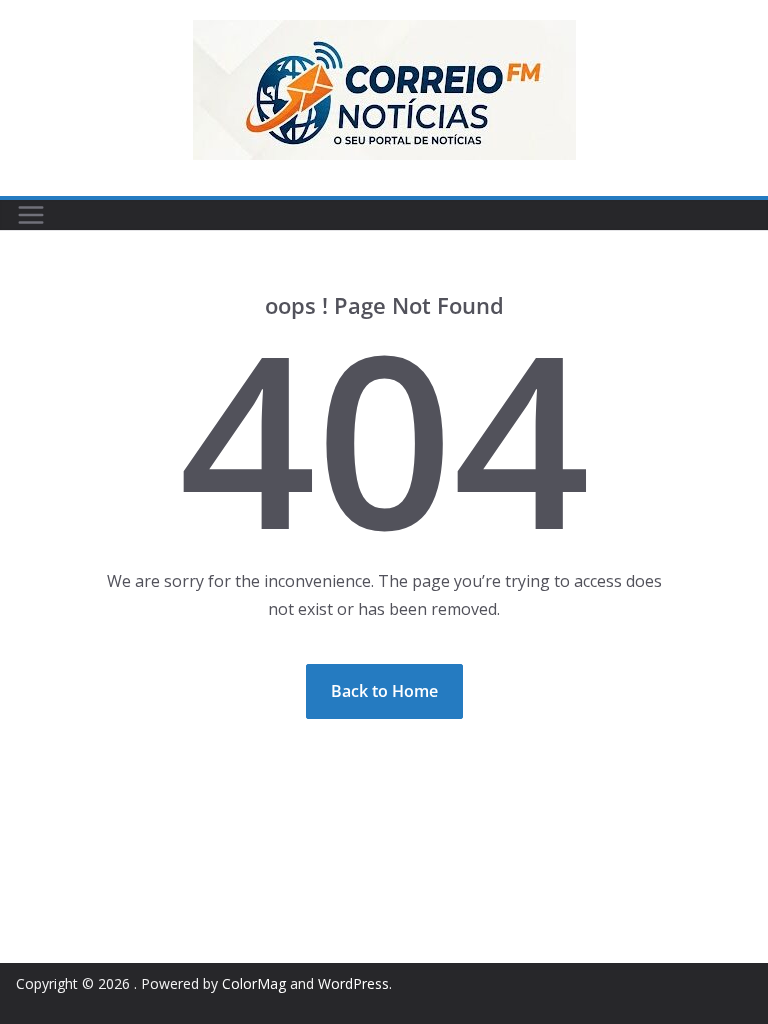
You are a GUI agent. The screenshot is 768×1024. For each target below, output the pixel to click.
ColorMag (254, 983)
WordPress (353, 983)
